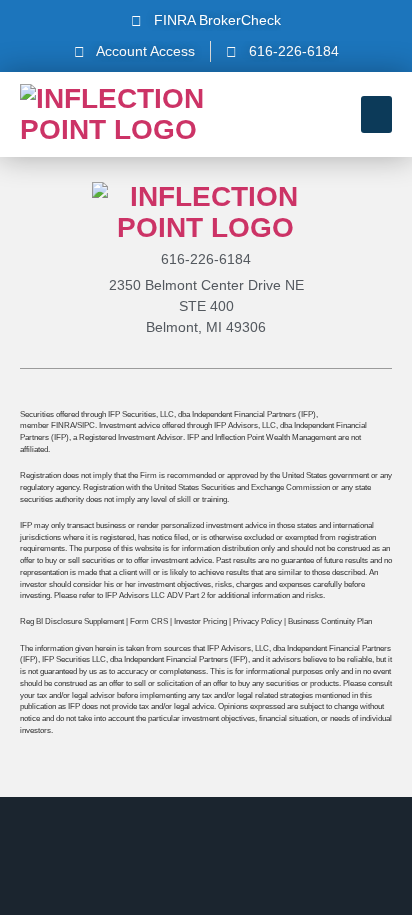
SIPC (86, 425)
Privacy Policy (257, 621)
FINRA (63, 425)
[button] (377, 115)
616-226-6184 (206, 259)
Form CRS (149, 621)
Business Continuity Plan (330, 621)
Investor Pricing (200, 621)
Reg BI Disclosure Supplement (72, 621)
